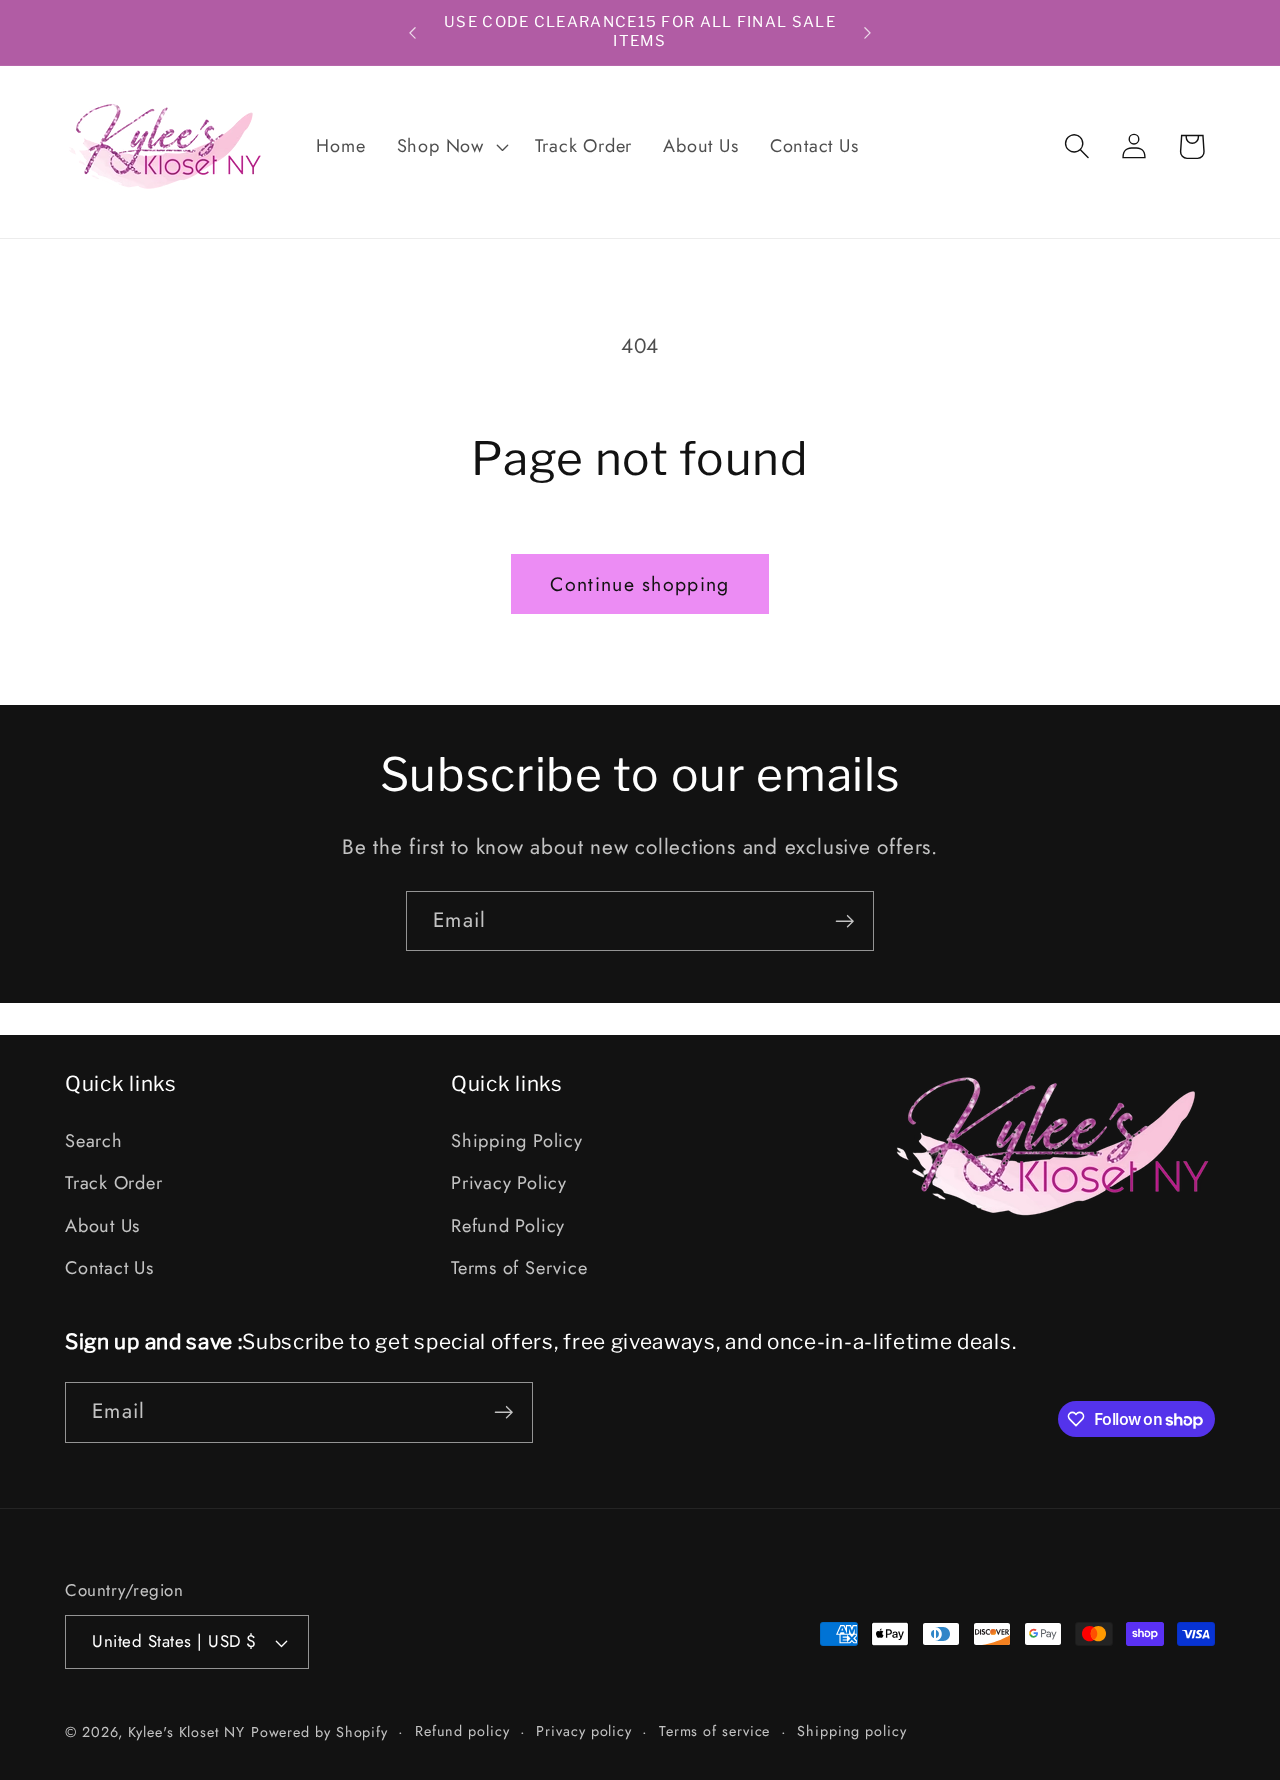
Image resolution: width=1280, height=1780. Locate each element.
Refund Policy (508, 1226)
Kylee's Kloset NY (186, 1732)
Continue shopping (639, 584)
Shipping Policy (517, 1141)
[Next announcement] (868, 32)
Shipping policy (852, 1731)
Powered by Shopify (319, 1732)
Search (94, 1141)
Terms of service (715, 1731)
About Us (102, 1226)
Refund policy (462, 1731)
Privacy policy (584, 1731)
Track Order (114, 1184)
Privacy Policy (509, 1184)
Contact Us (109, 1268)
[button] (450, 146)
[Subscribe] (844, 921)
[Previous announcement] (413, 32)
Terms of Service (519, 1268)
